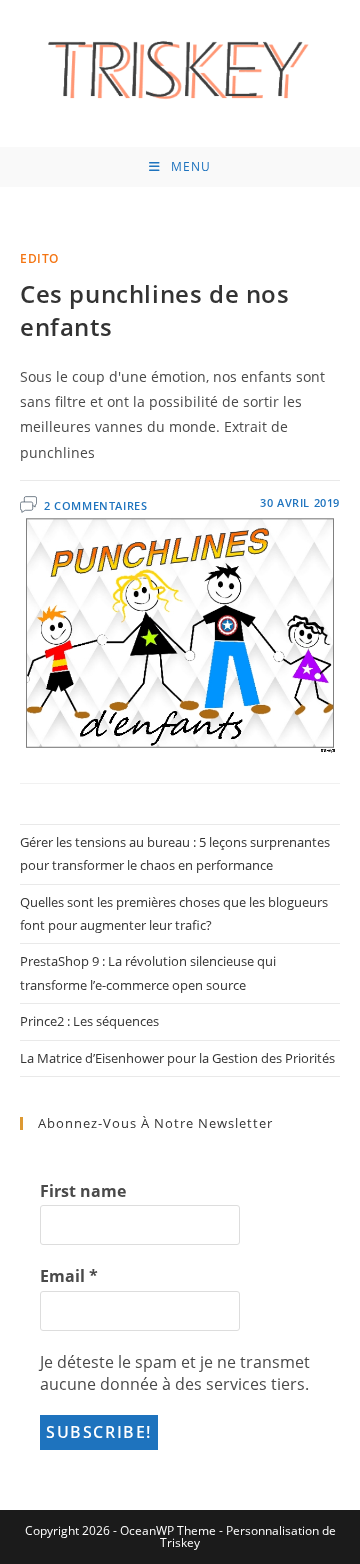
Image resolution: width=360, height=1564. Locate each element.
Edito (39, 258)
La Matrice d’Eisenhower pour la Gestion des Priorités (177, 1058)
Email (69, 1276)
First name (83, 1191)
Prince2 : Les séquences (89, 1021)
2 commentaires (95, 505)
